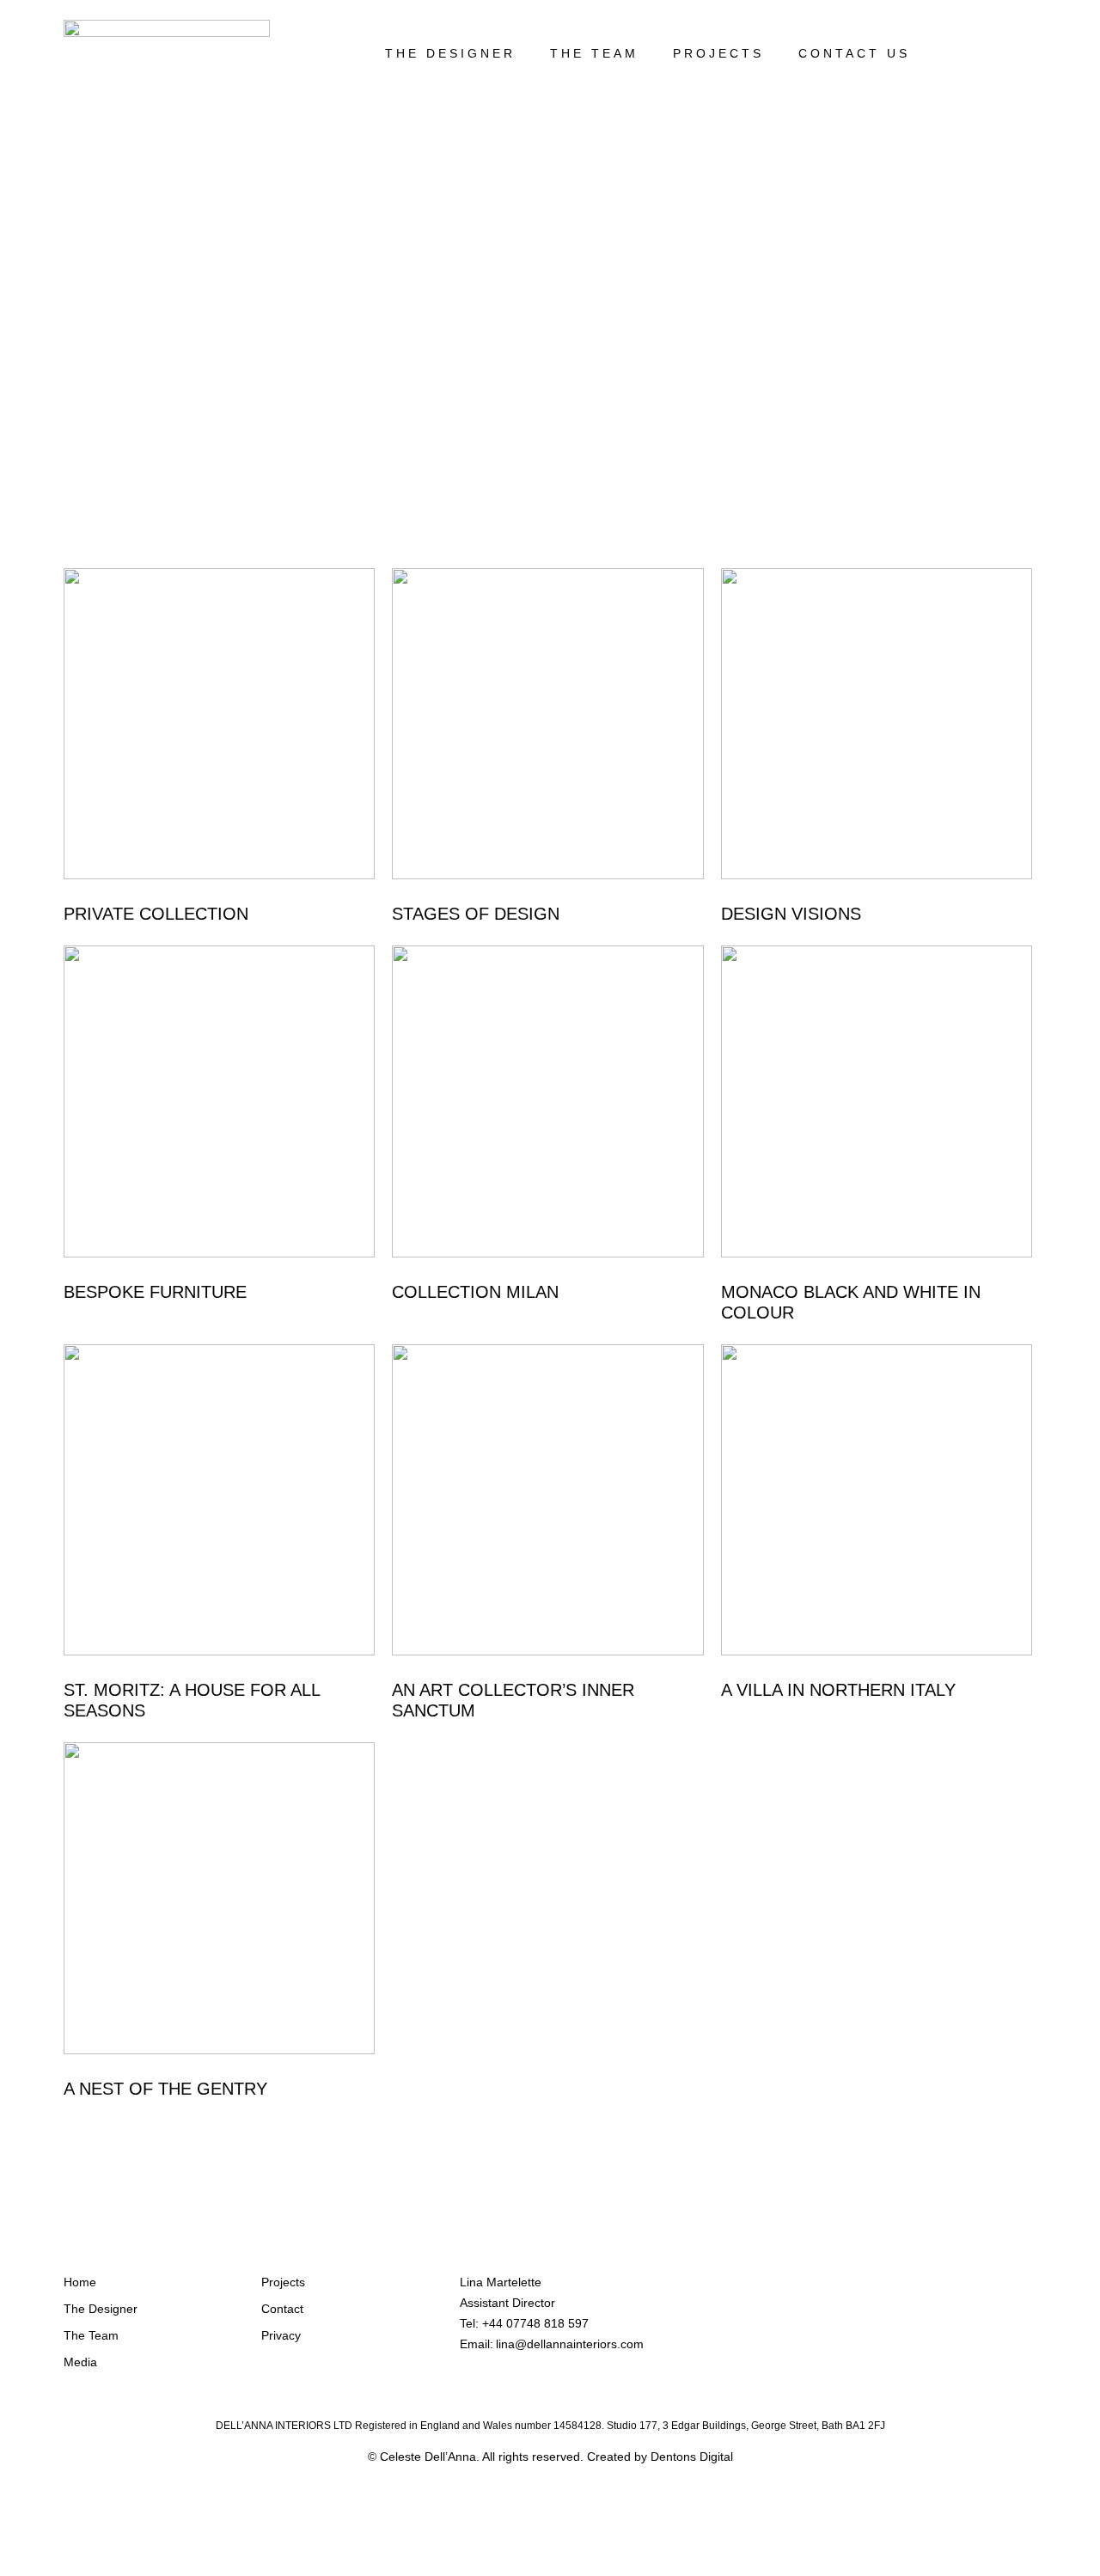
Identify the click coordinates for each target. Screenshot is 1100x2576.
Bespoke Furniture (155, 1292)
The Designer (450, 53)
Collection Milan (475, 1292)
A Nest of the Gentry (165, 2089)
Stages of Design (476, 914)
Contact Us (854, 53)
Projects (718, 53)
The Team (594, 53)
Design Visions (791, 914)
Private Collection (156, 914)
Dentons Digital (692, 2457)
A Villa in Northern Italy (838, 1690)
